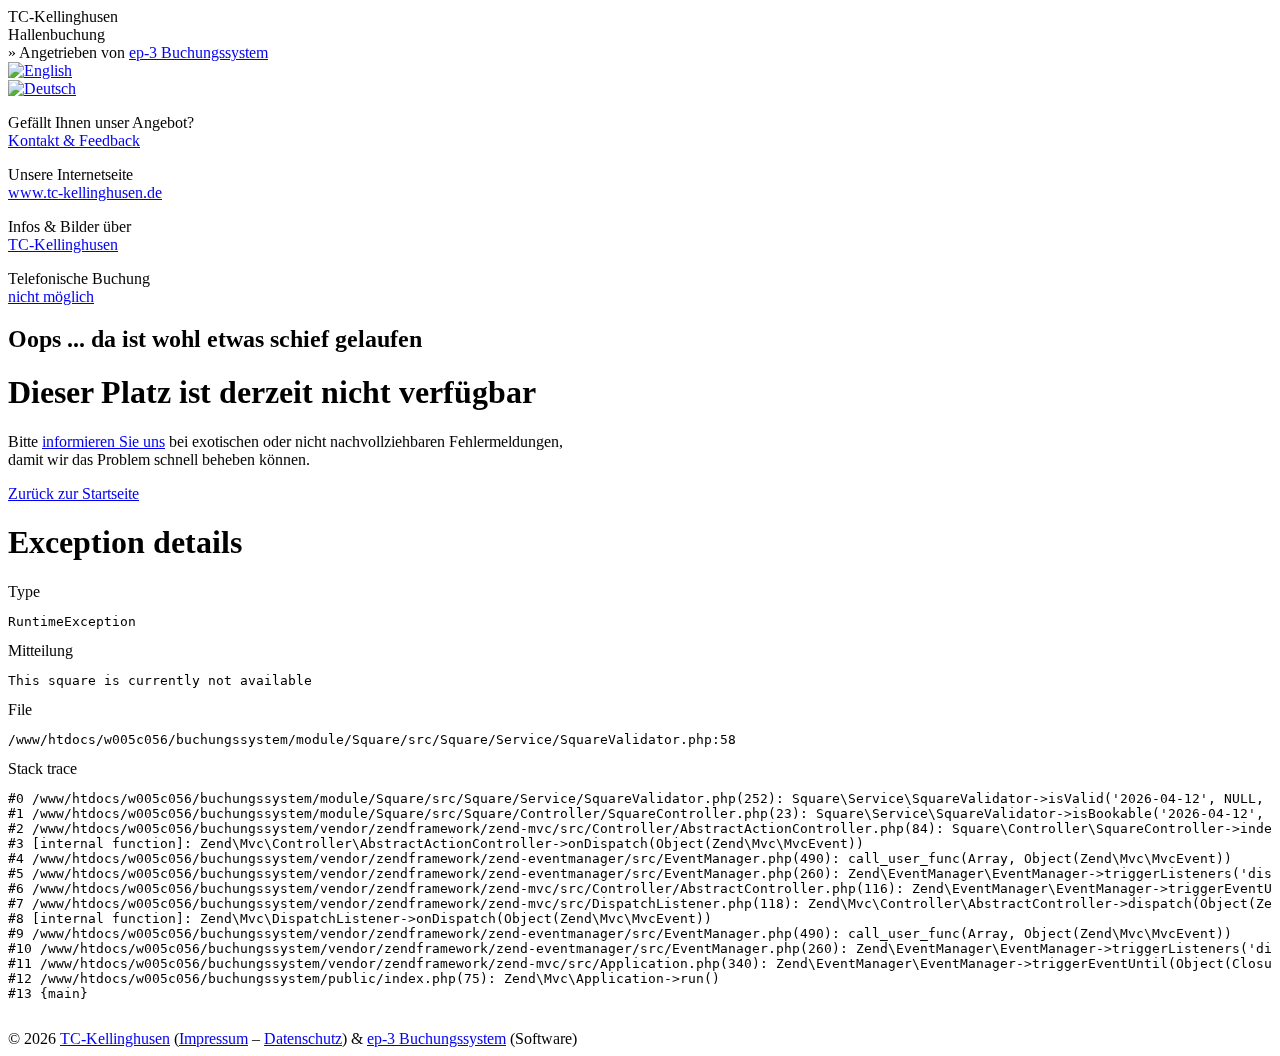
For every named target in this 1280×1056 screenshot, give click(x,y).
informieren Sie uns (103, 441)
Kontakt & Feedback (74, 140)
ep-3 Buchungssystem (198, 52)
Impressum (213, 1038)
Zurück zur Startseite (73, 493)
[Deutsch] (42, 88)
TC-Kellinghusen (63, 244)
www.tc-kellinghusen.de (85, 192)
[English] (40, 70)
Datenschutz (303, 1038)
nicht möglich (51, 296)
